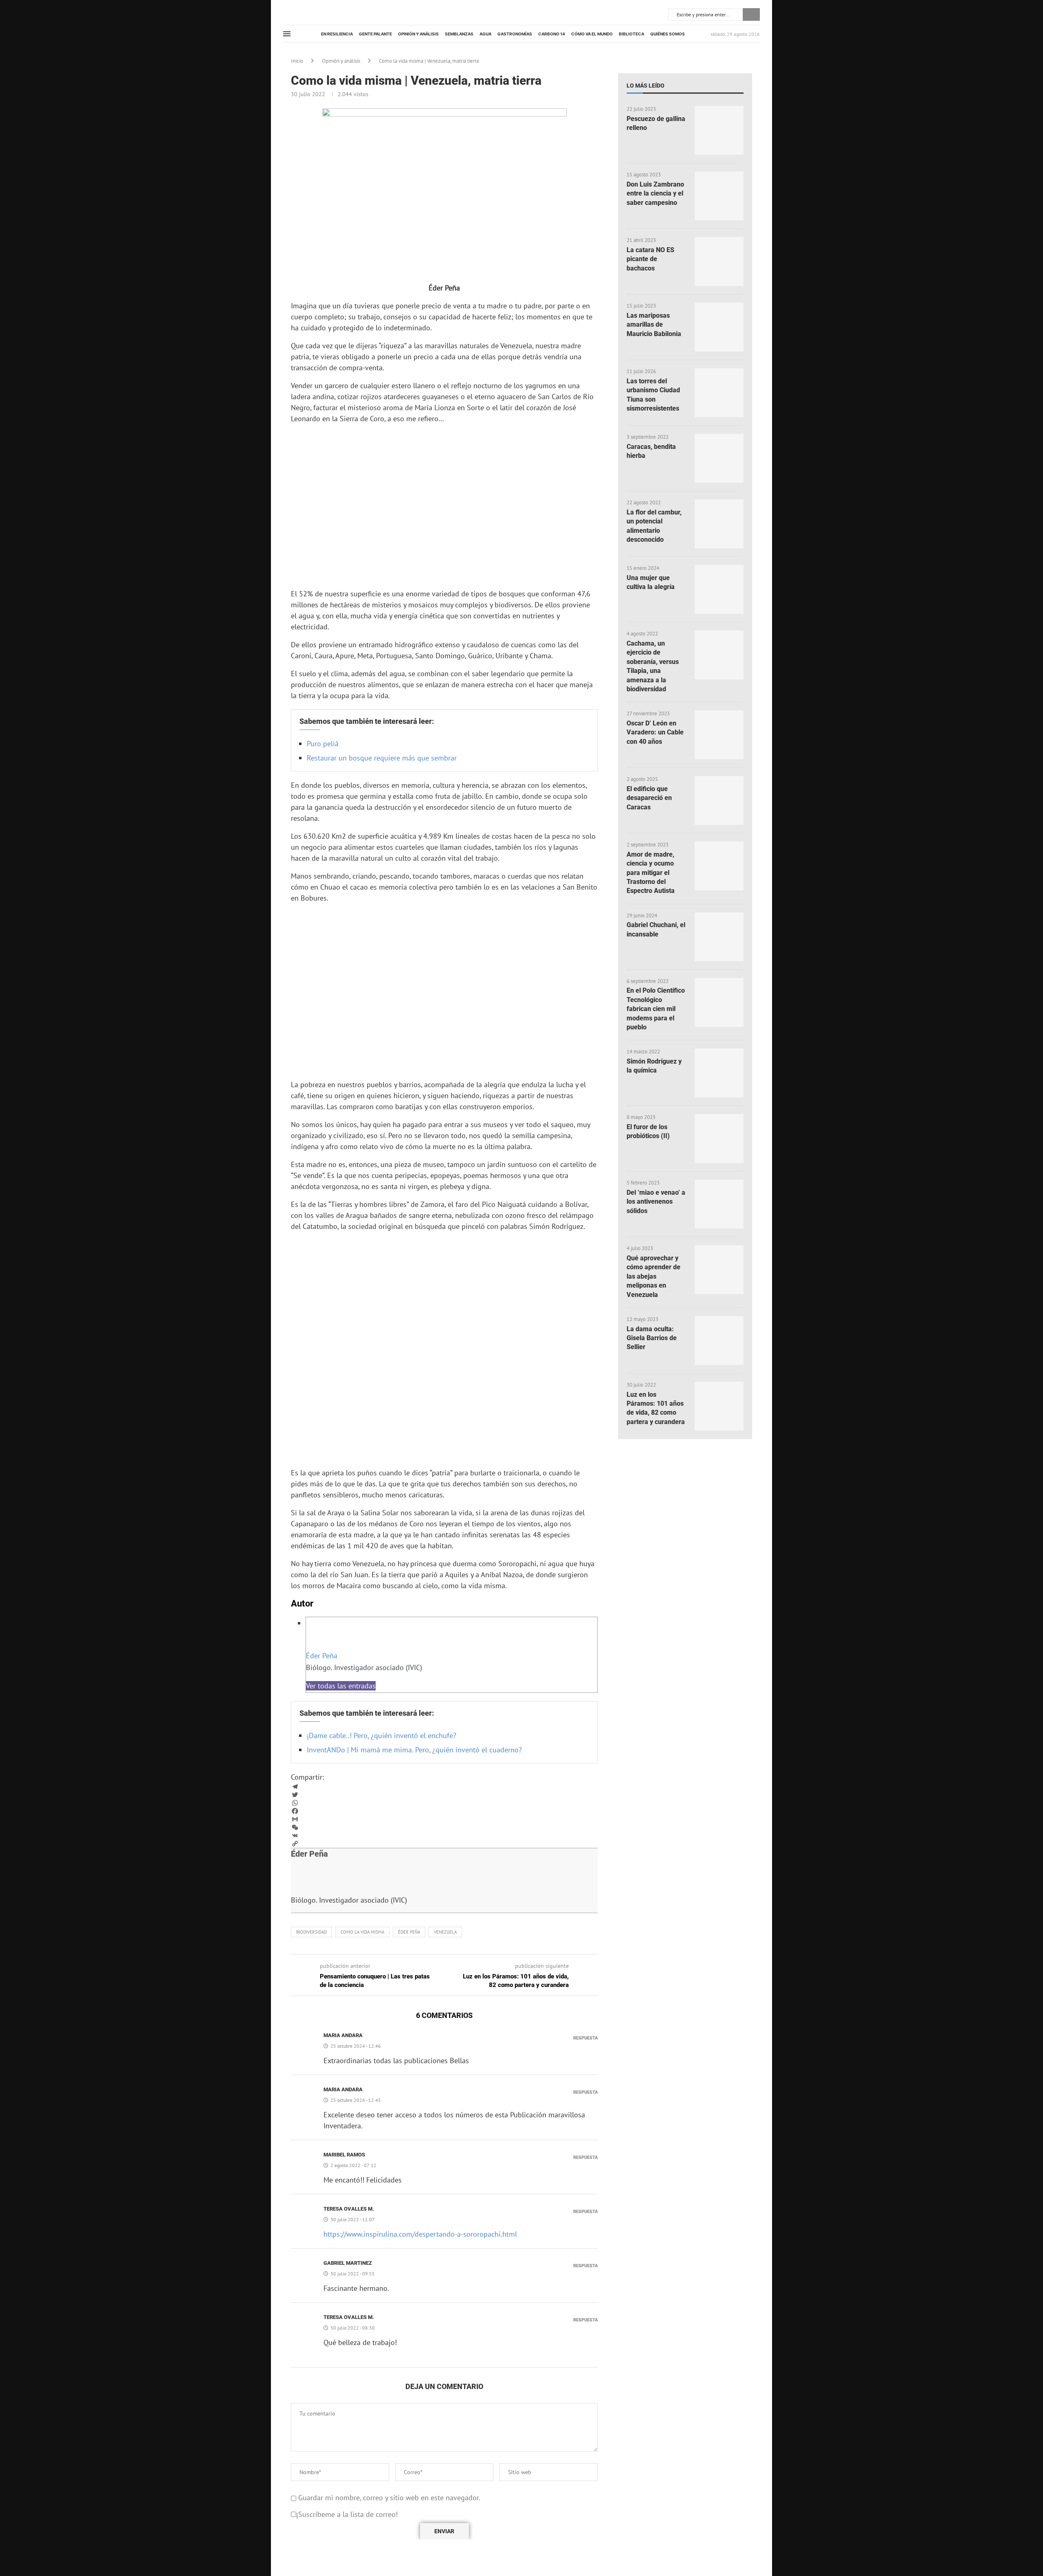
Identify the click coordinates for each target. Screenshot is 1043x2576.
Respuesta (585, 2038)
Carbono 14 (552, 34)
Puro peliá (323, 744)
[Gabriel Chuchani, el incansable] (719, 937)
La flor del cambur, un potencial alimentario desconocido (654, 526)
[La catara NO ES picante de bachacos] (719, 262)
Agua (485, 34)
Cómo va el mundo (592, 34)
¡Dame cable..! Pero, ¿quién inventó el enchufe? (382, 1735)
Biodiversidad (311, 1932)
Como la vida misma (362, 1932)
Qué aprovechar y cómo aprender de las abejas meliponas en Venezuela (654, 1276)
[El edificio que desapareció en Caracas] (719, 800)
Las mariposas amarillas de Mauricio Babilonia (654, 325)
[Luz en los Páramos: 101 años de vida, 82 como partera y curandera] (719, 1406)
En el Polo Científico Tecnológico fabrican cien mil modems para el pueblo (656, 1009)
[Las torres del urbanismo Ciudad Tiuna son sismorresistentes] (719, 393)
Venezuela (445, 1932)
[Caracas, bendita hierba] (719, 458)
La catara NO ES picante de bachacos (650, 259)
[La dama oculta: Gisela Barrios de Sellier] (719, 1341)
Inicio (297, 61)
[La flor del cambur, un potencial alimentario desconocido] (719, 524)
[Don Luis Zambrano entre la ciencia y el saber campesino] (719, 196)
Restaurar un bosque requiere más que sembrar (382, 758)
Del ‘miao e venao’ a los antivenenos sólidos (656, 1202)
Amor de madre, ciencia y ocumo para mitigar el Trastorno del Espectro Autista (651, 873)
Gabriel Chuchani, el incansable (656, 929)
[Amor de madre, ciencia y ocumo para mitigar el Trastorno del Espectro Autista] (719, 866)
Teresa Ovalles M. (349, 2209)
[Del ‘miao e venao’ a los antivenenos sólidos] (719, 1204)
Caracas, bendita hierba (651, 451)
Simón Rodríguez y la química (654, 1066)
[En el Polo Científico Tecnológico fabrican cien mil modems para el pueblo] (719, 1002)
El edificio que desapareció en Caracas (649, 798)
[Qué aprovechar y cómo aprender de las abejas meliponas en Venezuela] (719, 1270)
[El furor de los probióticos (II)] (719, 1139)
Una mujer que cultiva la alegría (651, 582)
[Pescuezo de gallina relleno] (719, 130)
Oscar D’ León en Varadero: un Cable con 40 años (655, 732)
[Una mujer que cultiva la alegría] (719, 589)
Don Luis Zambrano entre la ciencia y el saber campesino (655, 193)
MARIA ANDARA (343, 2035)
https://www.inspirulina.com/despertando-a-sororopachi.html (420, 2234)
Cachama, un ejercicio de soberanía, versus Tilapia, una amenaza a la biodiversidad (653, 666)
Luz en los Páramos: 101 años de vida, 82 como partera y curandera (656, 1408)
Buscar (751, 14)
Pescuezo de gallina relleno (656, 123)
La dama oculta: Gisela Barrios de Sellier (652, 1338)
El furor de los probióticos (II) (648, 1131)
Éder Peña (322, 1656)
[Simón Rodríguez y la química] (719, 1073)
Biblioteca (632, 34)
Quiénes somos (668, 34)
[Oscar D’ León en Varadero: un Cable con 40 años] (719, 735)
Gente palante (375, 34)
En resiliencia (337, 34)
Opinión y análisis (418, 34)
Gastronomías (515, 34)
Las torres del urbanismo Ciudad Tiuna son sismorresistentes (653, 395)
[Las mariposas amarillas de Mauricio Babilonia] (719, 327)
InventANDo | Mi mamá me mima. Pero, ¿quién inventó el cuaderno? (414, 1750)
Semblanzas (459, 34)
